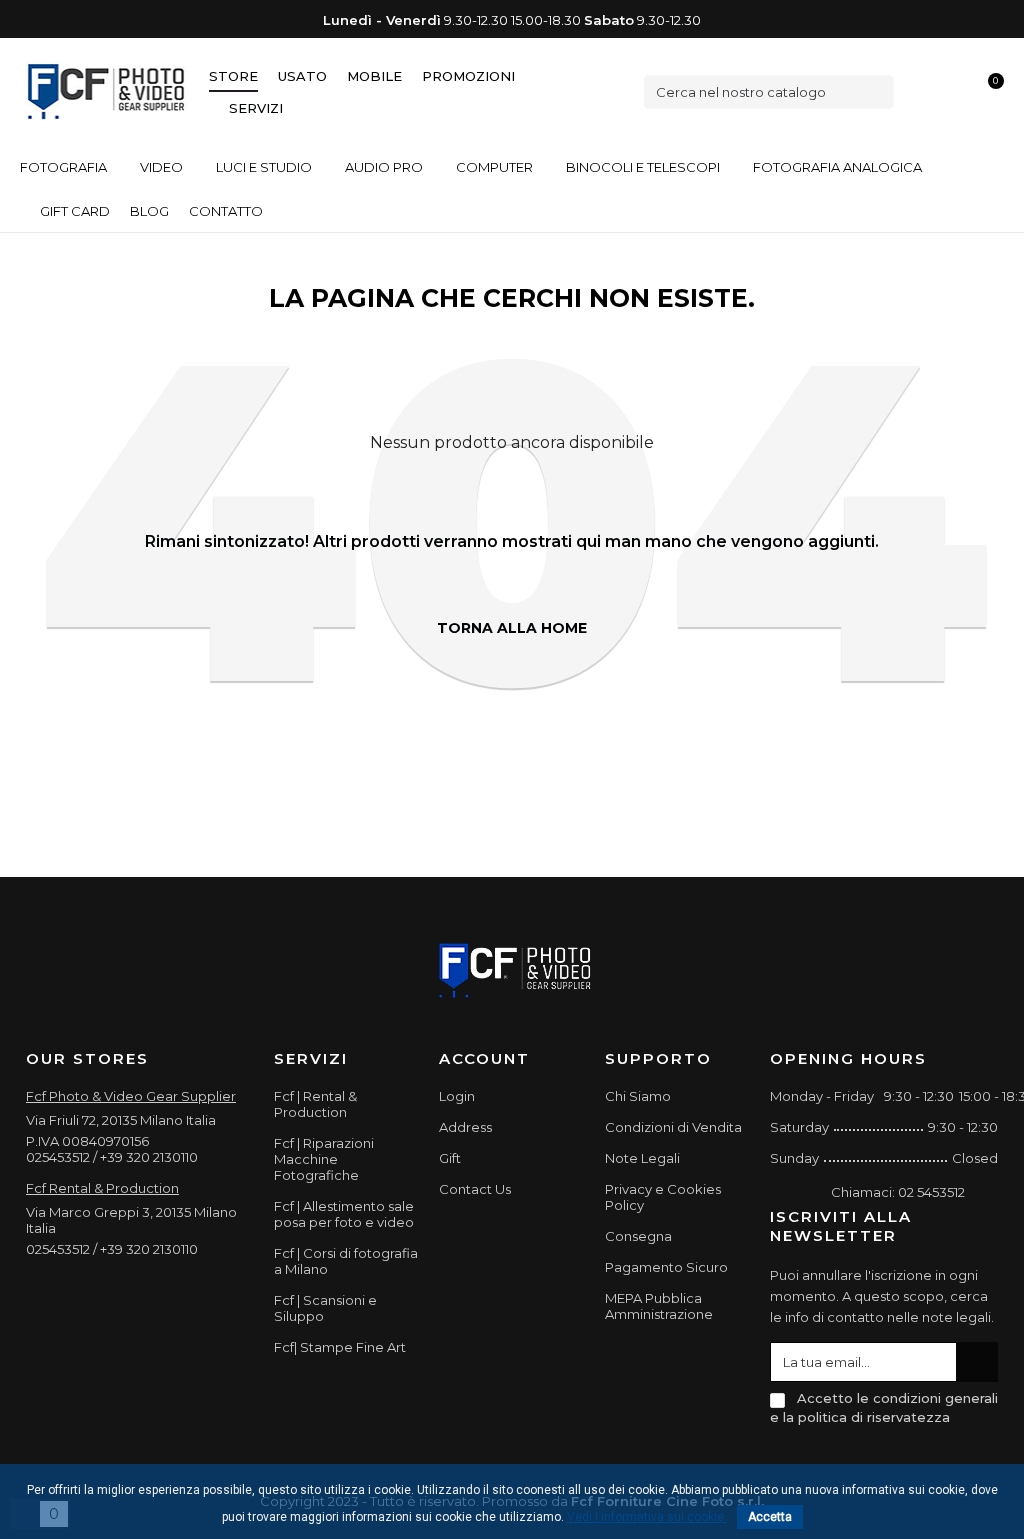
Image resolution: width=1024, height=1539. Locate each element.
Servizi (256, 108)
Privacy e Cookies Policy (663, 1197)
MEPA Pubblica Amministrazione (659, 1306)
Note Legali (642, 1158)
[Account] (955, 91)
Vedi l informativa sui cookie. (647, 1517)
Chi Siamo (638, 1096)
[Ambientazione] (921, 91)
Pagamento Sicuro (666, 1267)
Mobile (374, 76)
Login (457, 1096)
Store (233, 76)
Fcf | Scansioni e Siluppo (325, 1308)
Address (465, 1127)
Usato (302, 76)
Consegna (638, 1236)
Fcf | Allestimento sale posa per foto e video (344, 1214)
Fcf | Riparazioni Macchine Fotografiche (324, 1159)
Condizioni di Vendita (673, 1127)
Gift (450, 1158)
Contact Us (475, 1189)
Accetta (770, 1517)
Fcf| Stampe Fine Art (340, 1347)
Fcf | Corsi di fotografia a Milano (346, 1261)
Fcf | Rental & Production (315, 1104)
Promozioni (468, 76)
